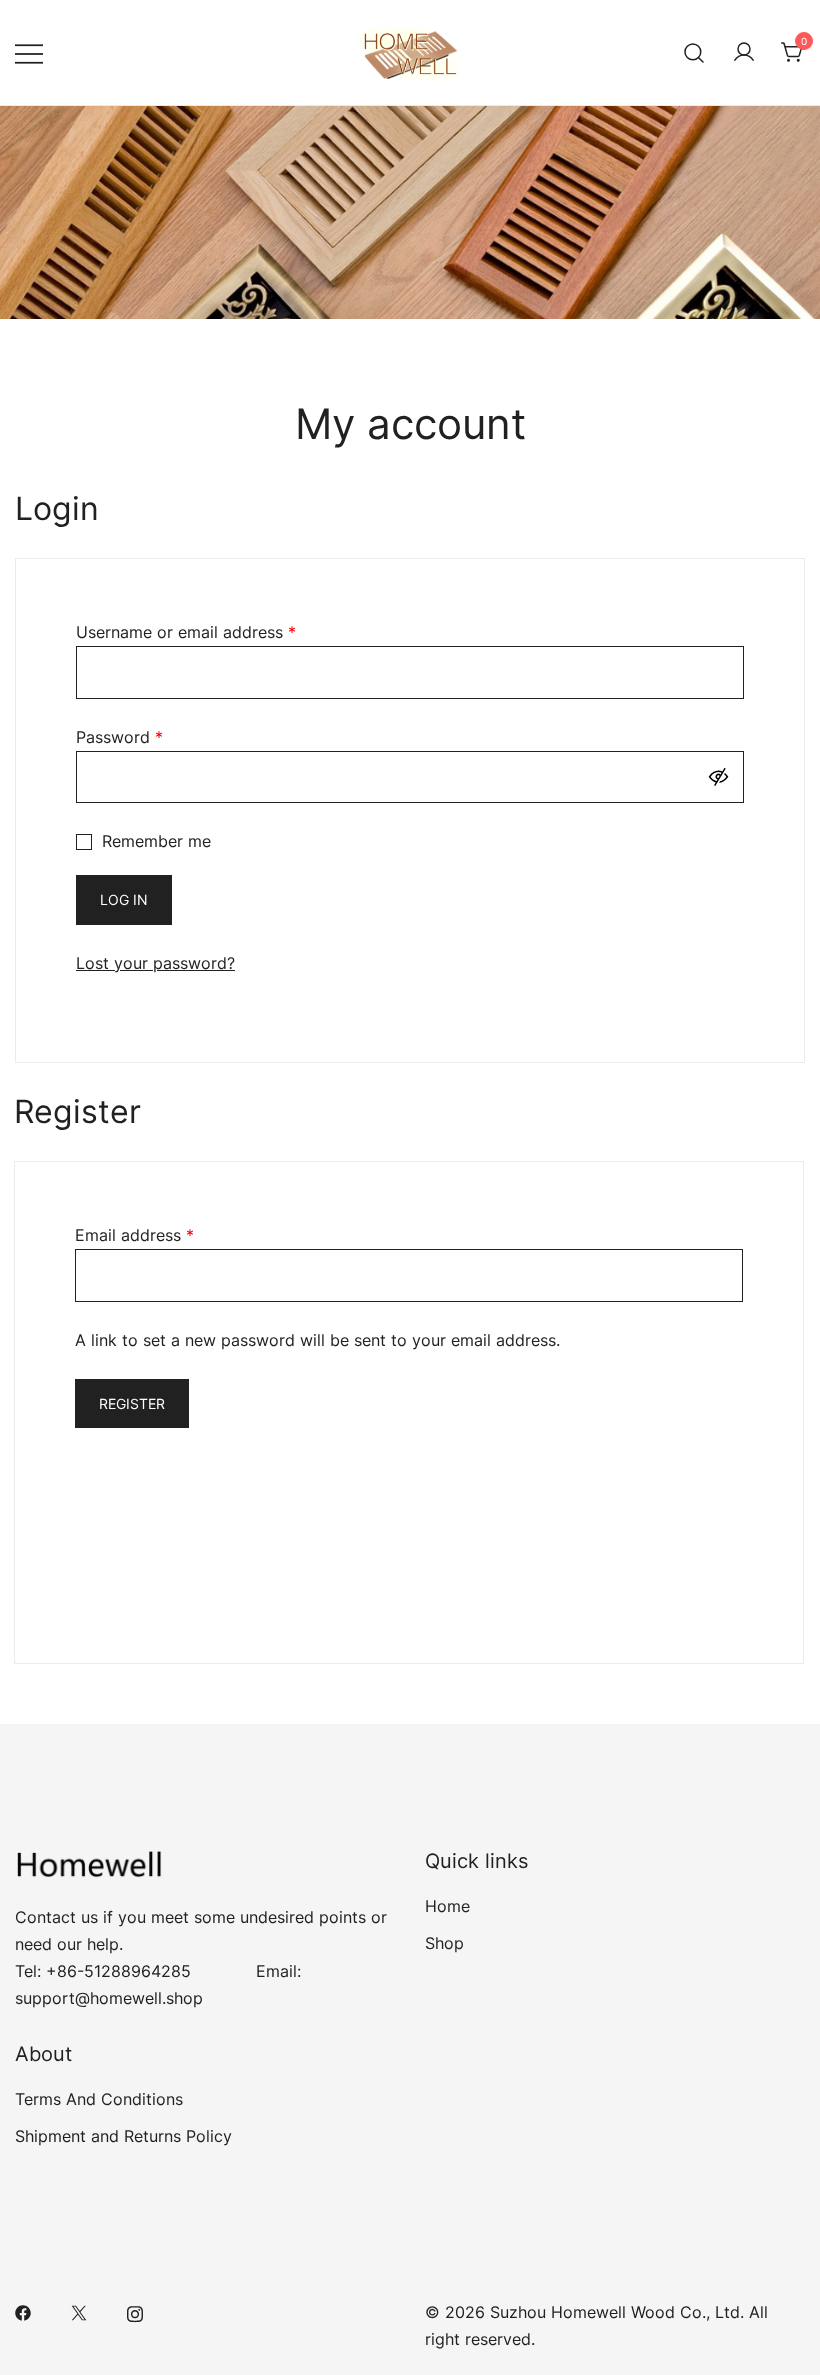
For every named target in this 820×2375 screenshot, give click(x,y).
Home (447, 1906)
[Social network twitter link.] (79, 2312)
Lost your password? (155, 963)
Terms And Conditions (99, 2099)
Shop (444, 1943)
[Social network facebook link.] (23, 2312)
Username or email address (186, 632)
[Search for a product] (694, 52)
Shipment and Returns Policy (123, 2136)
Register (132, 1403)
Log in (124, 899)
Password (119, 737)
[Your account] (744, 53)
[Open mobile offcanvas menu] (29, 52)
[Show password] (723, 777)
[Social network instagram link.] (135, 2312)
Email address (134, 1235)
